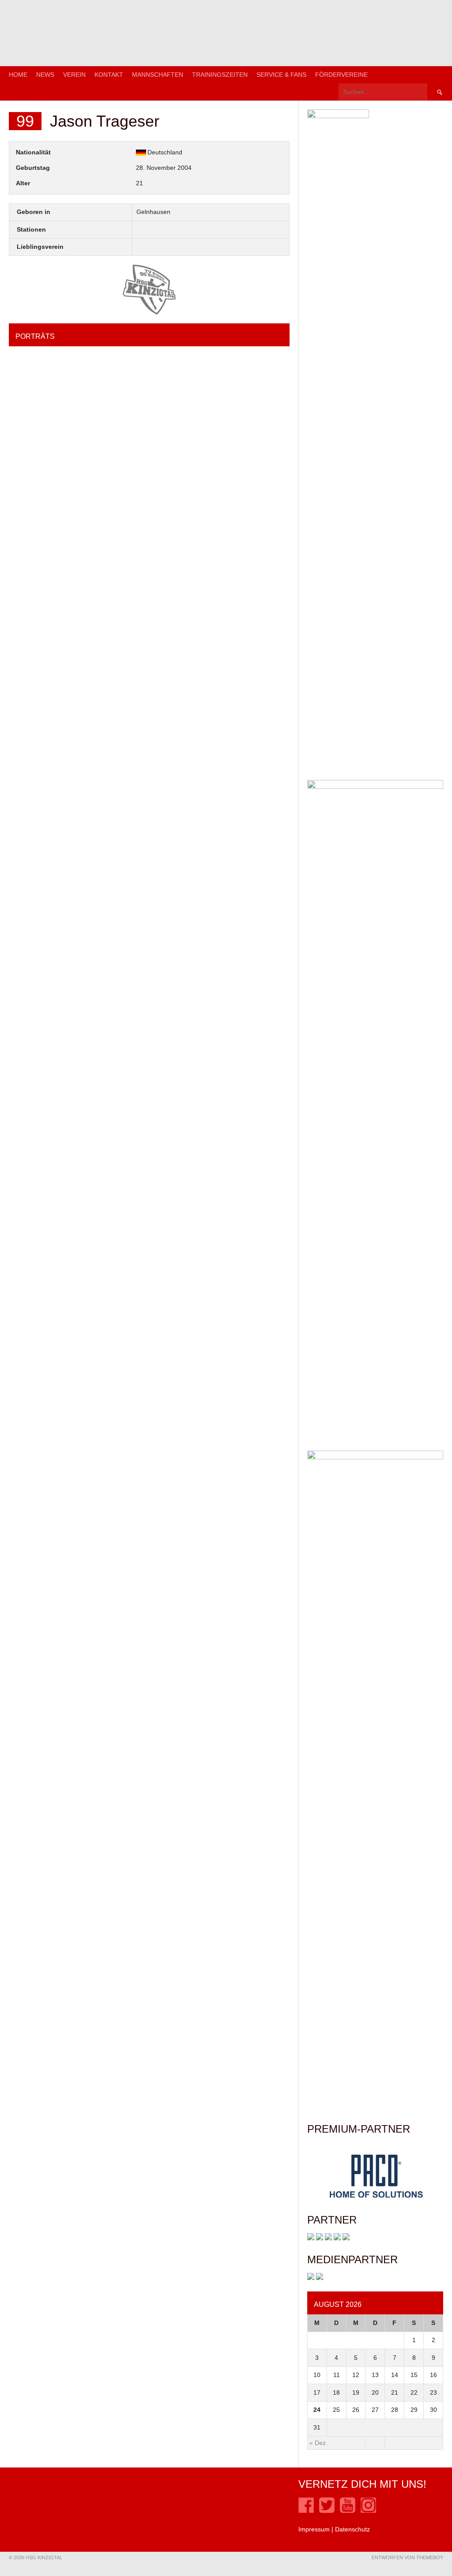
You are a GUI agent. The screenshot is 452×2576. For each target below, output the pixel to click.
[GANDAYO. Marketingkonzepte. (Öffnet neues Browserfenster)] (311, 2278)
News (45, 75)
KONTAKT (109, 75)
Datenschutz (352, 2529)
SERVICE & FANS (281, 75)
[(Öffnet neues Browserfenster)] (306, 2511)
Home (18, 75)
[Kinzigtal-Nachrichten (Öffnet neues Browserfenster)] (320, 2278)
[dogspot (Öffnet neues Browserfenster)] (320, 2238)
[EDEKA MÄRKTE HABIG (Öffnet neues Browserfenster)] (346, 2238)
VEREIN (74, 75)
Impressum (314, 2529)
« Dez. (318, 2443)
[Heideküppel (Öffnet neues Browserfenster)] (311, 2238)
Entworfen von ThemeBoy (407, 2557)
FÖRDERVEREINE (341, 75)
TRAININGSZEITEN (220, 75)
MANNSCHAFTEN (158, 75)
